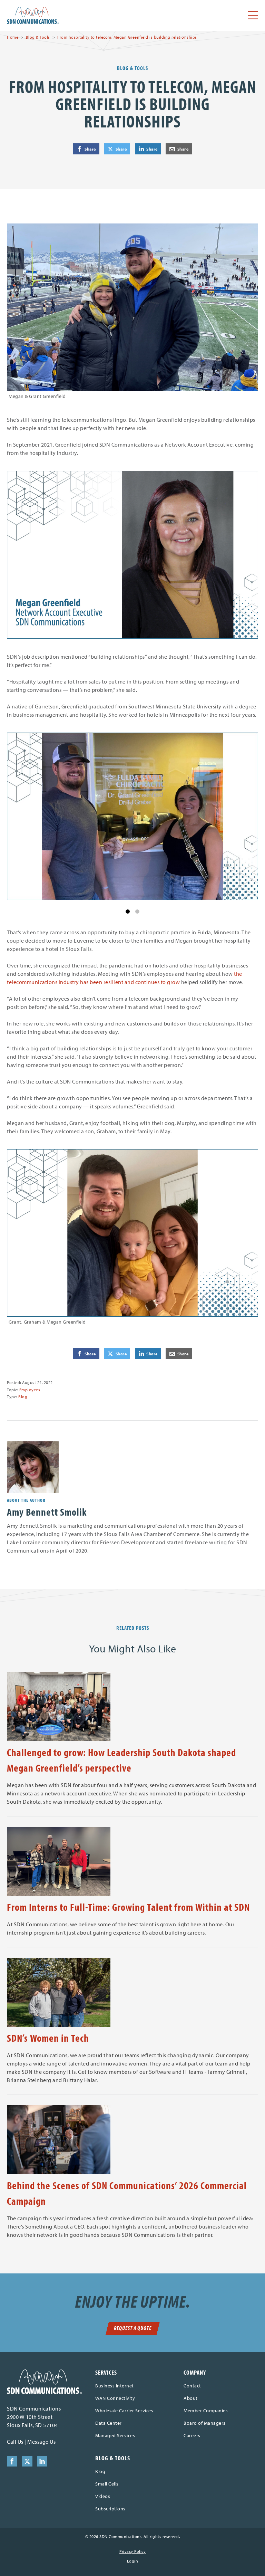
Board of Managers (205, 2423)
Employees (30, 1390)
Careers (192, 2435)
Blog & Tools (38, 37)
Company (195, 2372)
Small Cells (107, 2484)
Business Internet (115, 2386)
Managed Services (115, 2435)
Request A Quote (133, 2328)
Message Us (41, 2442)
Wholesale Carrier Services (124, 2411)
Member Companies (206, 2411)
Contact (192, 2386)
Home (13, 37)
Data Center (109, 2423)
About (191, 2398)
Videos (103, 2496)
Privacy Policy (132, 2551)
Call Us (15, 2442)
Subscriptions (110, 2509)
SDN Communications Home (33, 15)
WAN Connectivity (115, 2398)
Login (133, 2561)
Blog (23, 1397)
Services (106, 2372)
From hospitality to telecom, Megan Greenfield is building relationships (127, 37)
